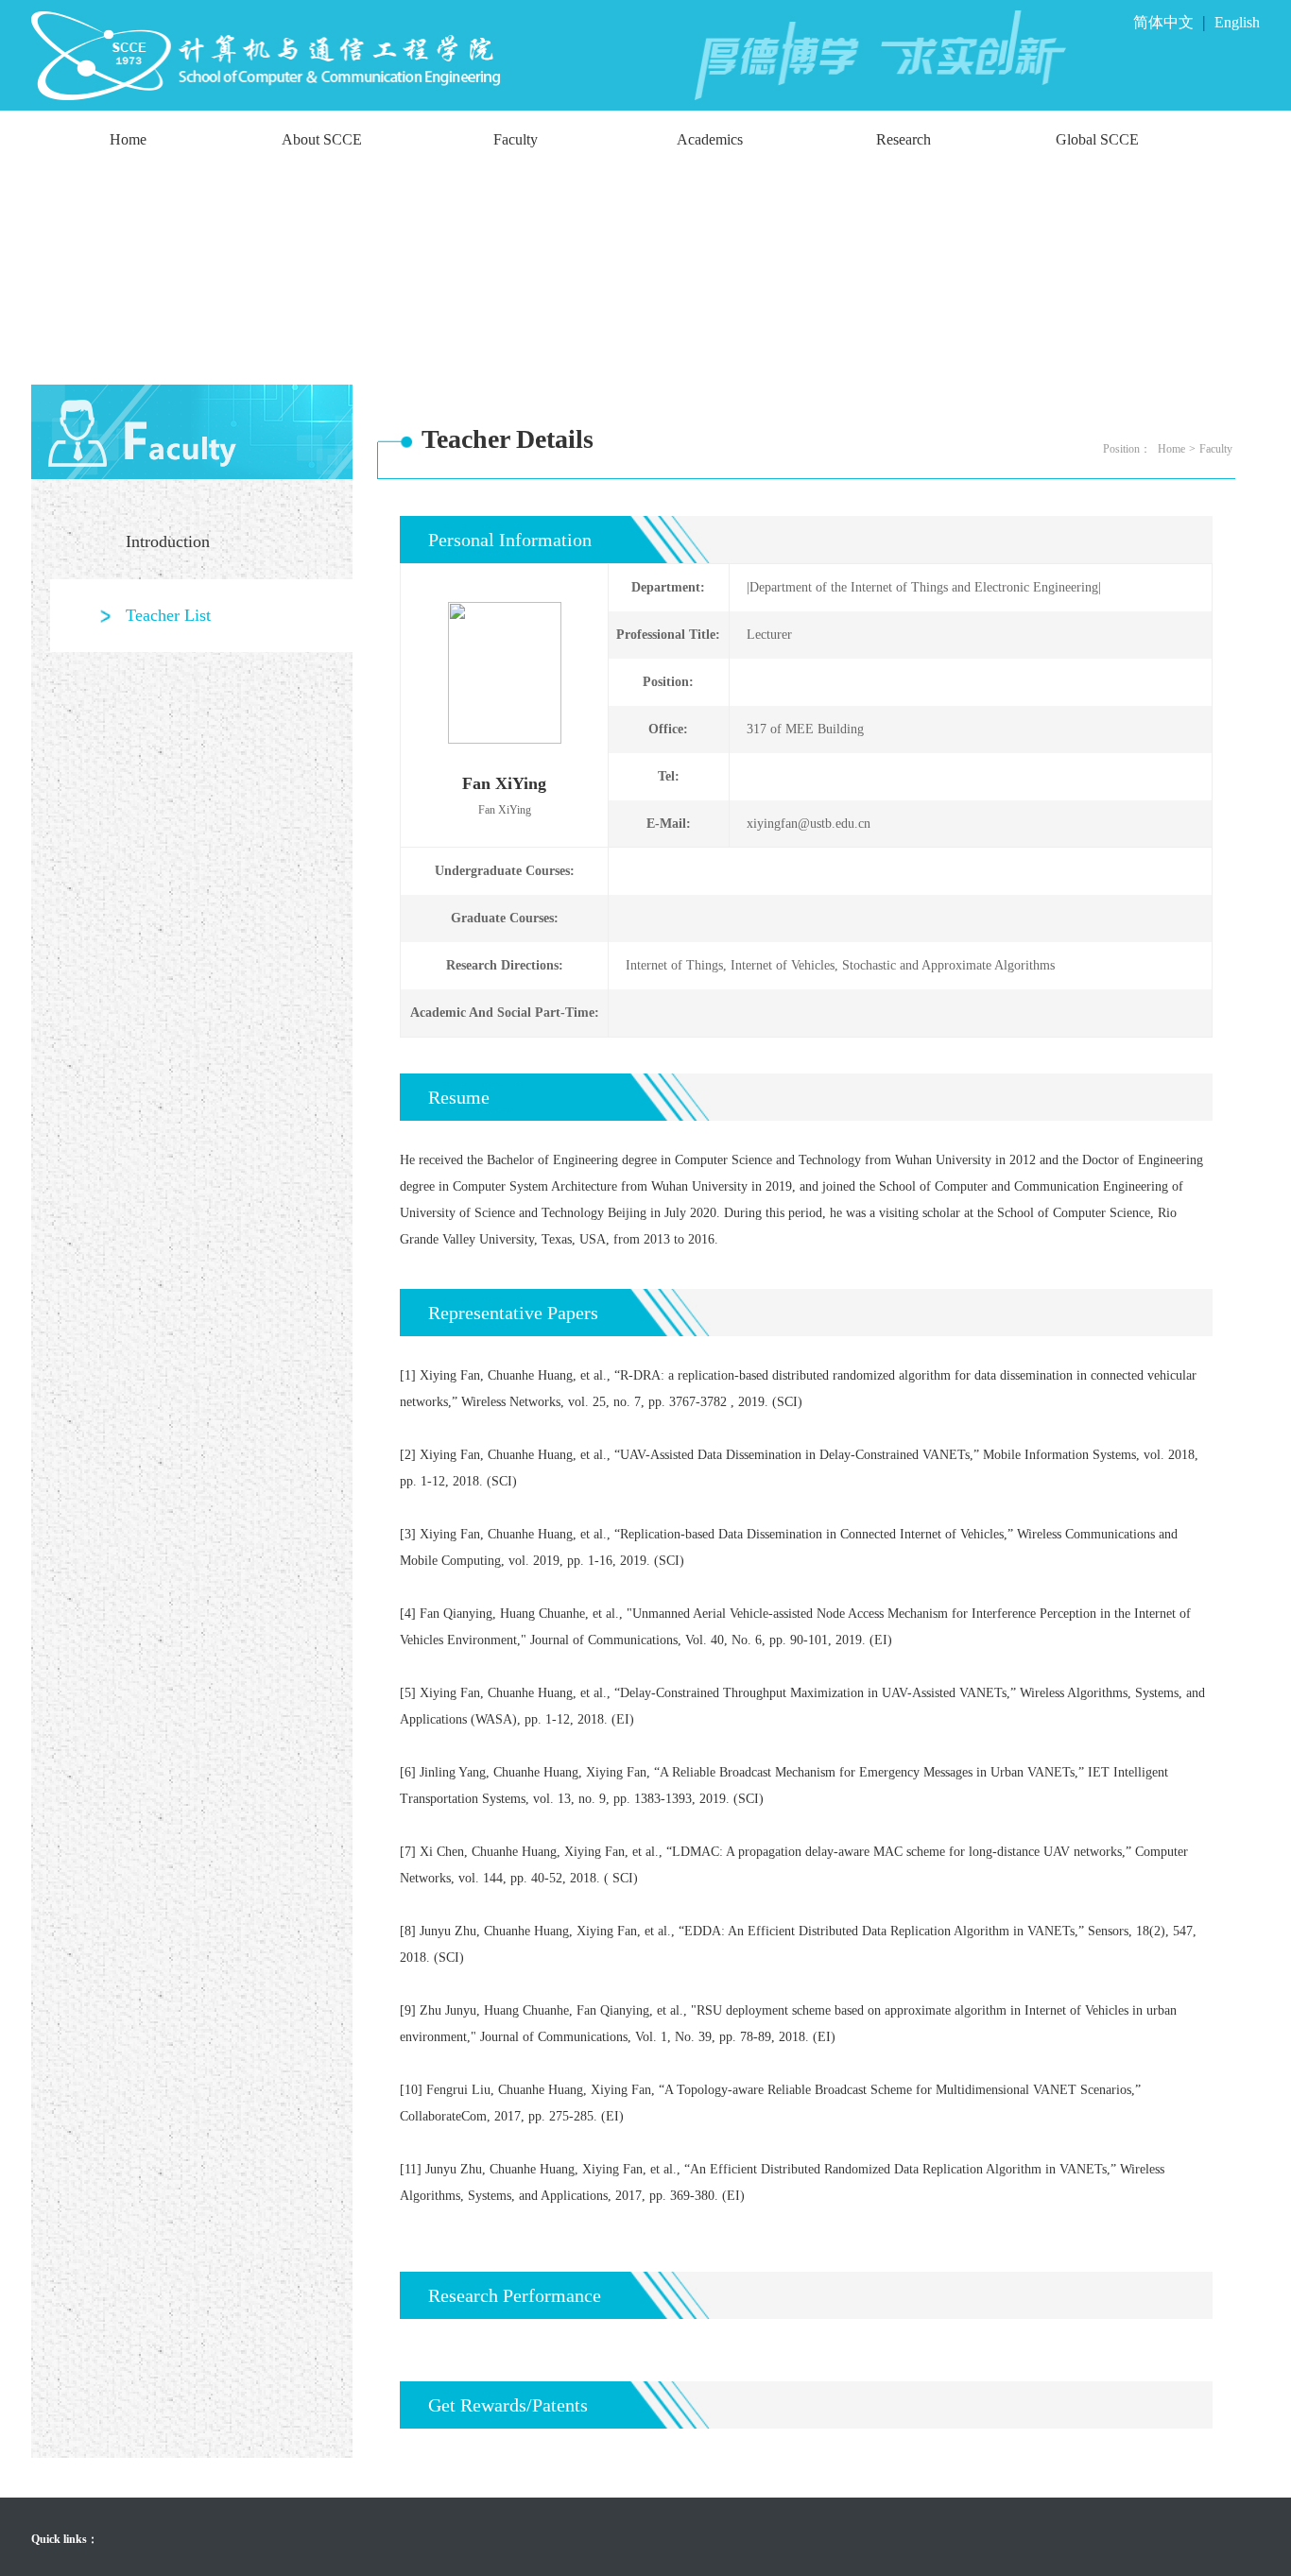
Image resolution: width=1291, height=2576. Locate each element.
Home (128, 139)
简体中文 (1163, 22)
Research (904, 139)
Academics (710, 139)
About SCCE (322, 139)
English (1237, 22)
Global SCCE (1097, 139)
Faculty (516, 139)
